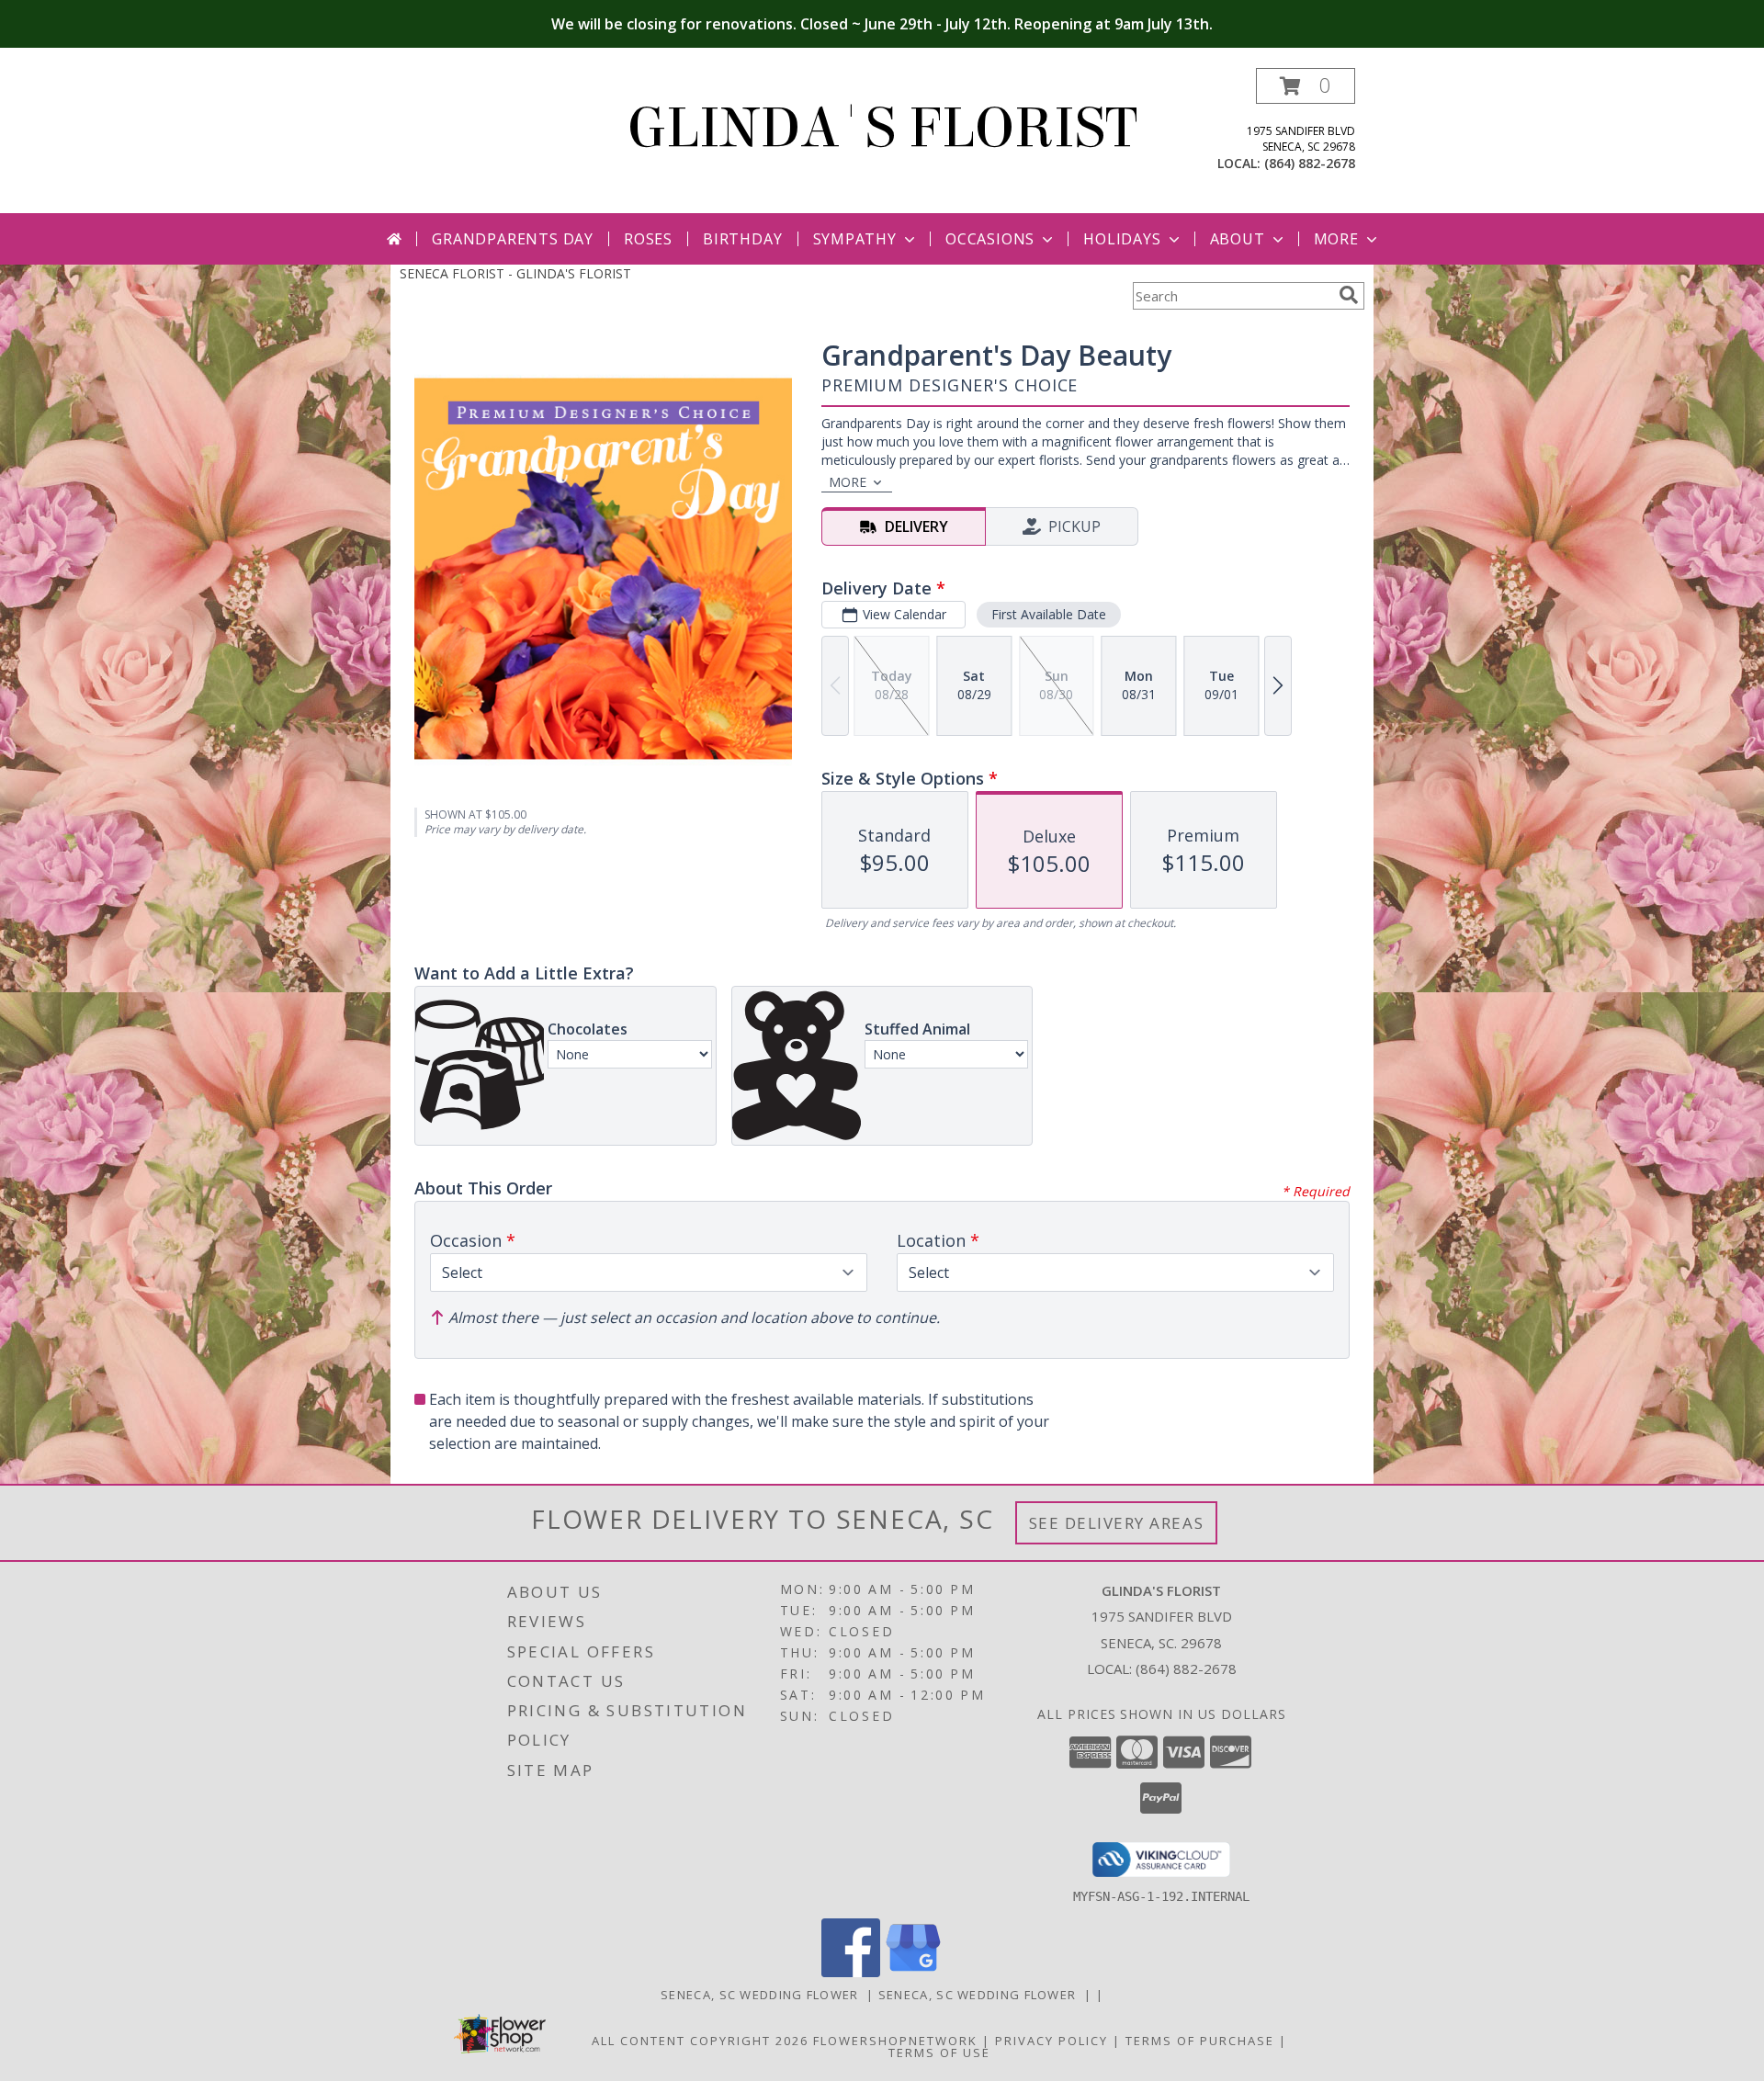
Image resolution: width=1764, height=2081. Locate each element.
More (1336, 239)
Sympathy (855, 239)
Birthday (742, 239)
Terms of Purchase (1200, 2041)
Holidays (1122, 239)
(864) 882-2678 (1310, 163)
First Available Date (1049, 614)
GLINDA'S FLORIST (882, 128)
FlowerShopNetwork (895, 2041)
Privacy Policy (1052, 2041)
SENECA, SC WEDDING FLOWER (763, 1995)
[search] (1349, 295)
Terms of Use (939, 2053)
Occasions (990, 239)
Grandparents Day (513, 239)
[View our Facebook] (851, 1972)
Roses (648, 239)
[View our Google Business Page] (913, 1972)
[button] (1306, 86)
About (1238, 239)
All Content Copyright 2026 (700, 2041)
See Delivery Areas (1117, 1523)
